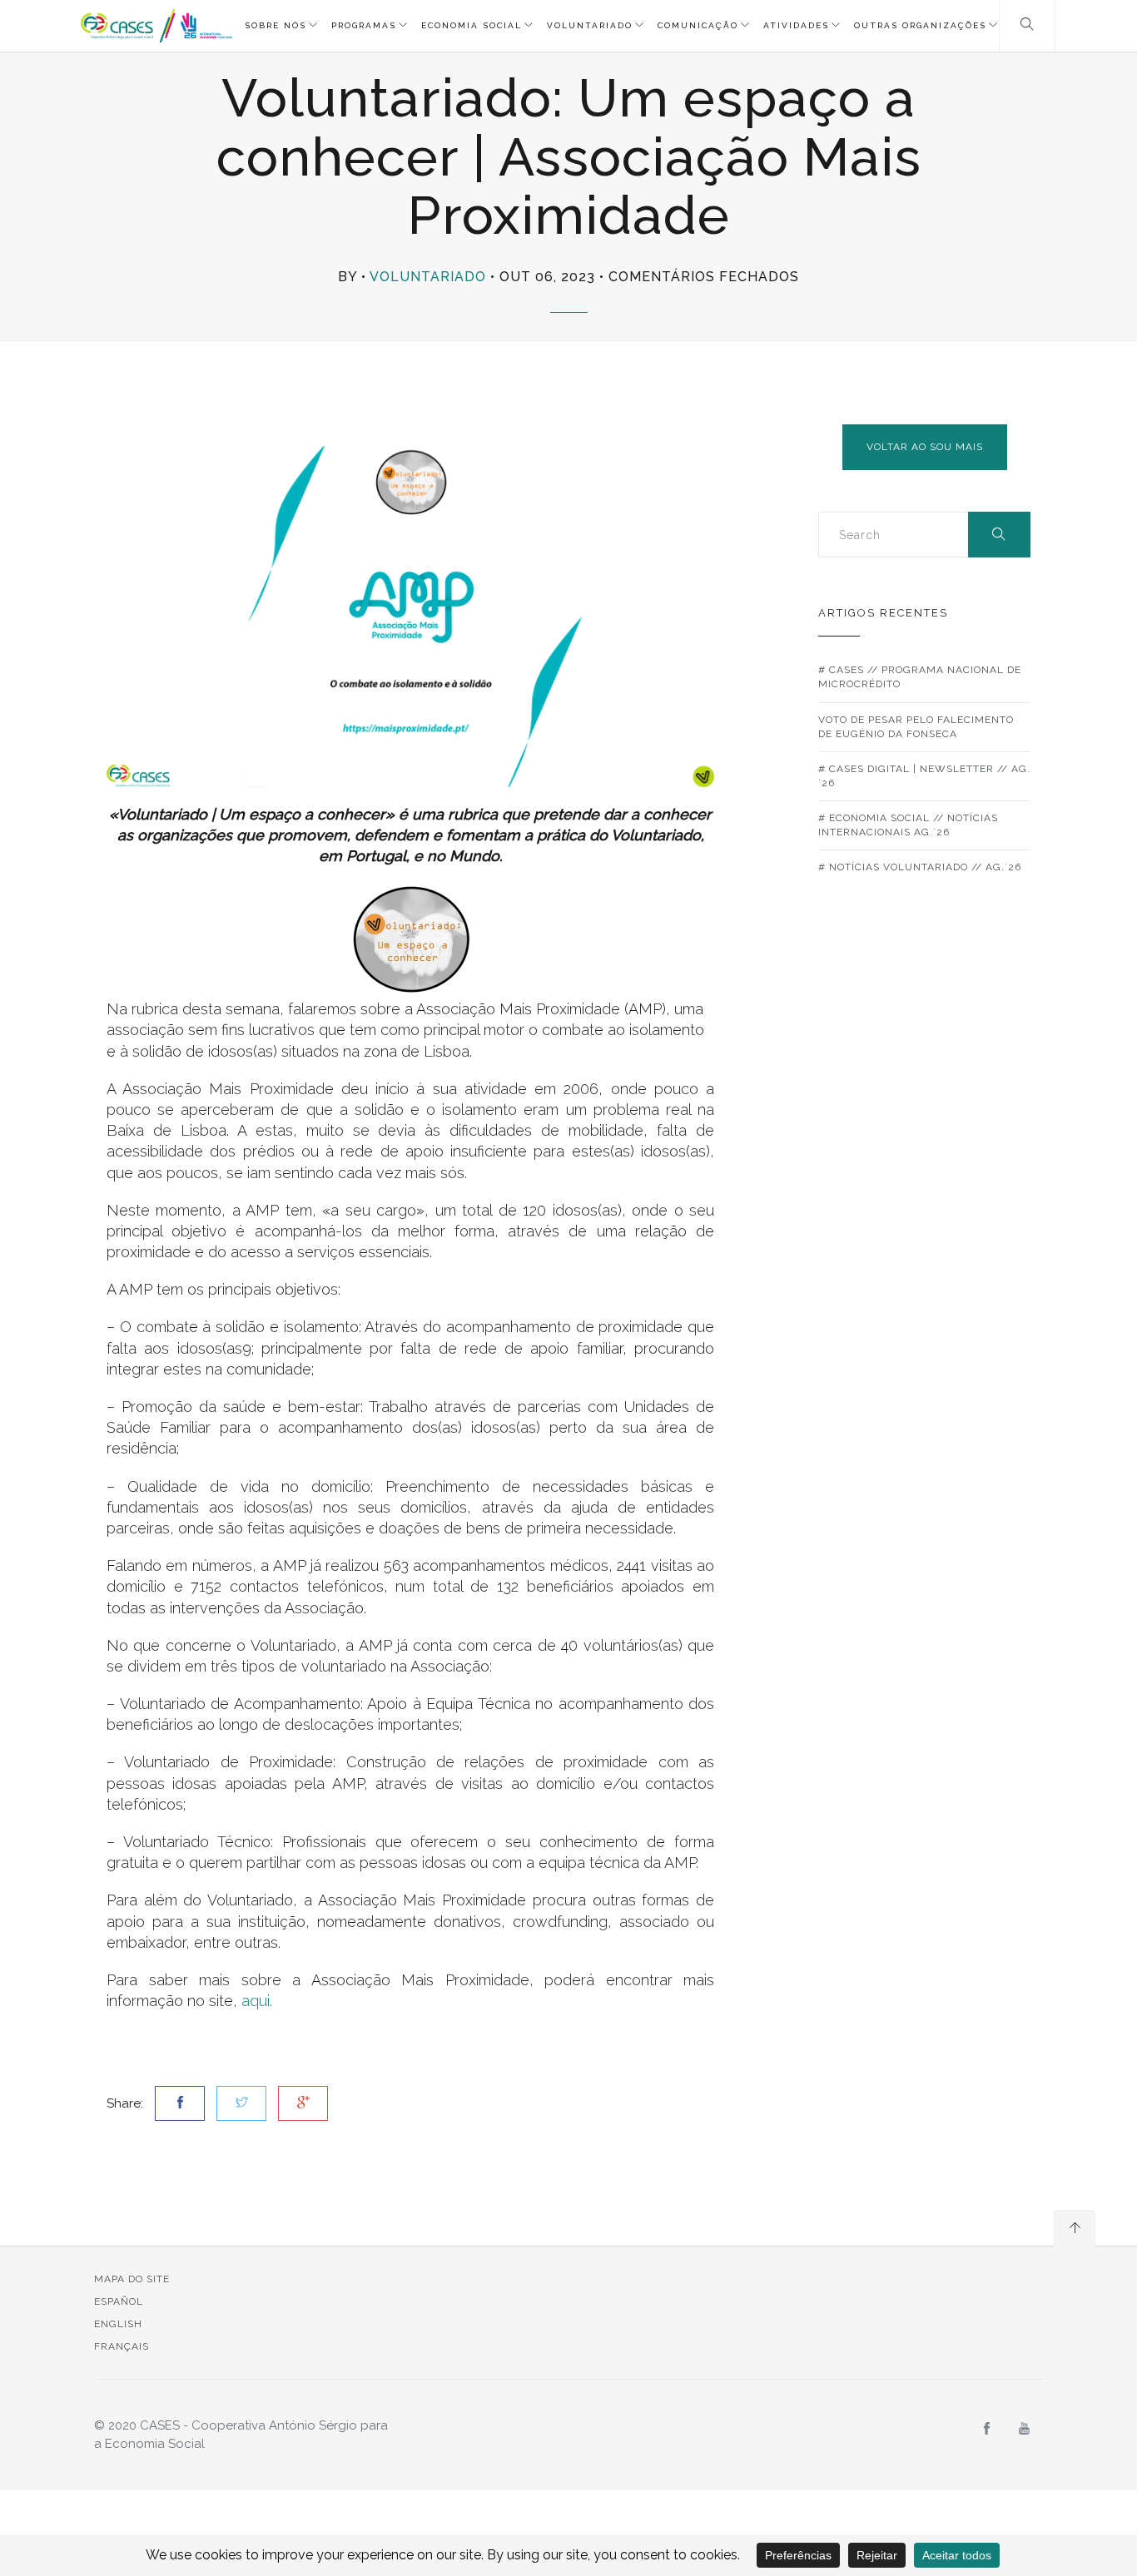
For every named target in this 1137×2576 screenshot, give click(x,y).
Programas (364, 25)
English (118, 2324)
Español (119, 2301)
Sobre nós (276, 25)
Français (122, 2346)
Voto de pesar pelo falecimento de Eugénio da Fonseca (916, 727)
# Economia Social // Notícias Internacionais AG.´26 (908, 825)
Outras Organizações (920, 25)
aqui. (257, 2001)
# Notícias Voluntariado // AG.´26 (920, 867)
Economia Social (472, 25)
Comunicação (698, 25)
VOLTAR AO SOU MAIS (925, 447)
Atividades (796, 25)
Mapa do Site (132, 2279)
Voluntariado (590, 25)
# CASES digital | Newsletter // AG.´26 (924, 776)
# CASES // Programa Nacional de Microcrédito (920, 677)
